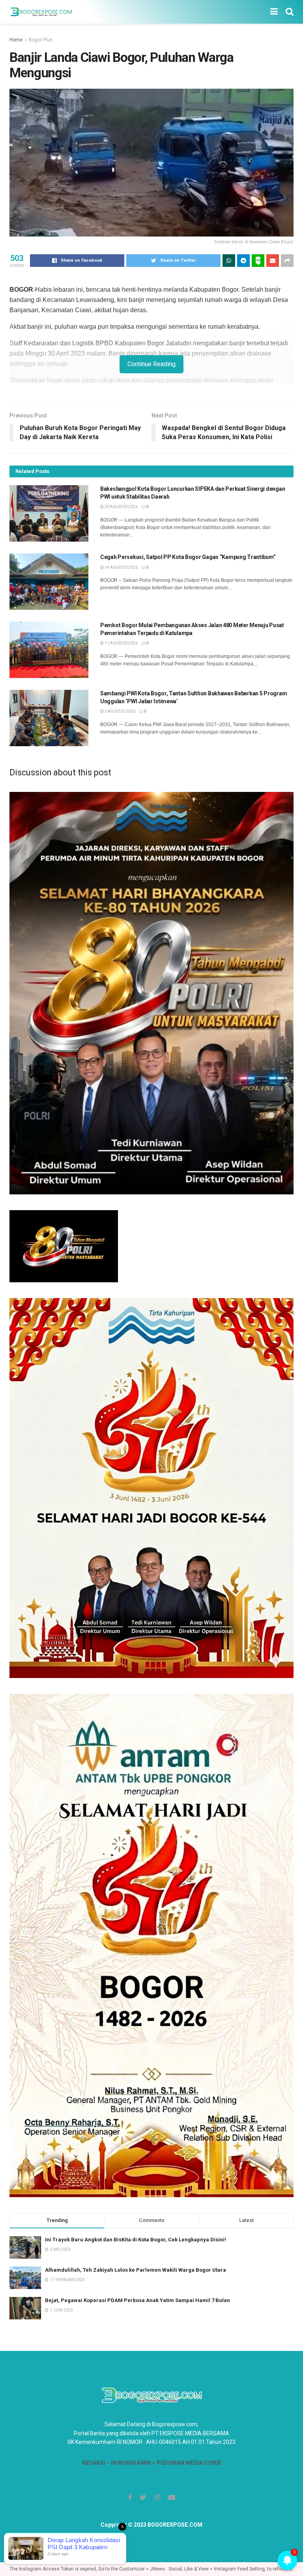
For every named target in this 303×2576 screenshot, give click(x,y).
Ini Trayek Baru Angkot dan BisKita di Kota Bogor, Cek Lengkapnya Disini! (136, 2240)
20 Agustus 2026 (121, 507)
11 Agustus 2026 (121, 643)
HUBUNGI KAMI (131, 2463)
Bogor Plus (41, 40)
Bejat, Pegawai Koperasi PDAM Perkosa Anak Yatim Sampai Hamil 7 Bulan (137, 2300)
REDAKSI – (96, 2463)
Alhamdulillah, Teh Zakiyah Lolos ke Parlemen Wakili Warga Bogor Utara (136, 2270)
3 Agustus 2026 (120, 711)
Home (16, 40)
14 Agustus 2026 (121, 567)
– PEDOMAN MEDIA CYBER (186, 2463)
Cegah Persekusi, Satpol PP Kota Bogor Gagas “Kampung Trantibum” (188, 557)
